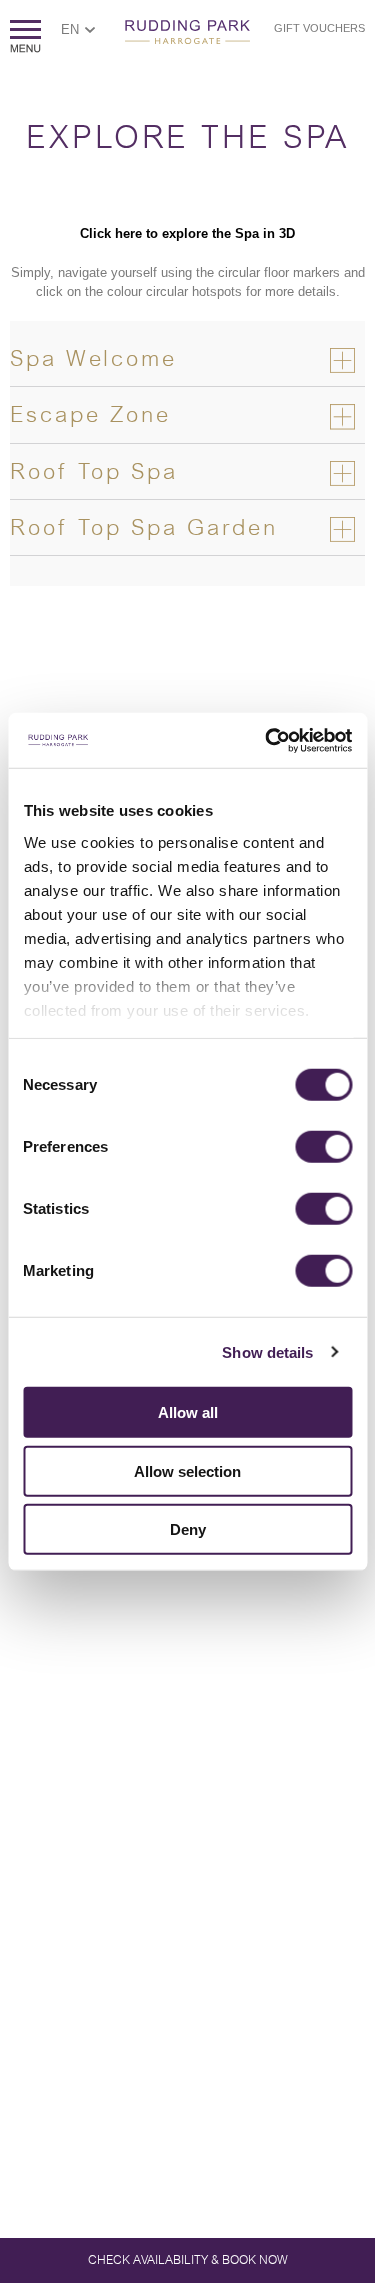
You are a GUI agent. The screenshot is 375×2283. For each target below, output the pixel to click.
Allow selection (187, 1470)
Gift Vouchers (319, 28)
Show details (267, 1351)
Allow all (188, 1412)
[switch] (323, 1147)
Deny (188, 1529)
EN (70, 29)
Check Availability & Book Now (188, 2260)
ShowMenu (25, 36)
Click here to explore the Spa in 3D (187, 233)
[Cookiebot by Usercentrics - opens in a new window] (267, 740)
